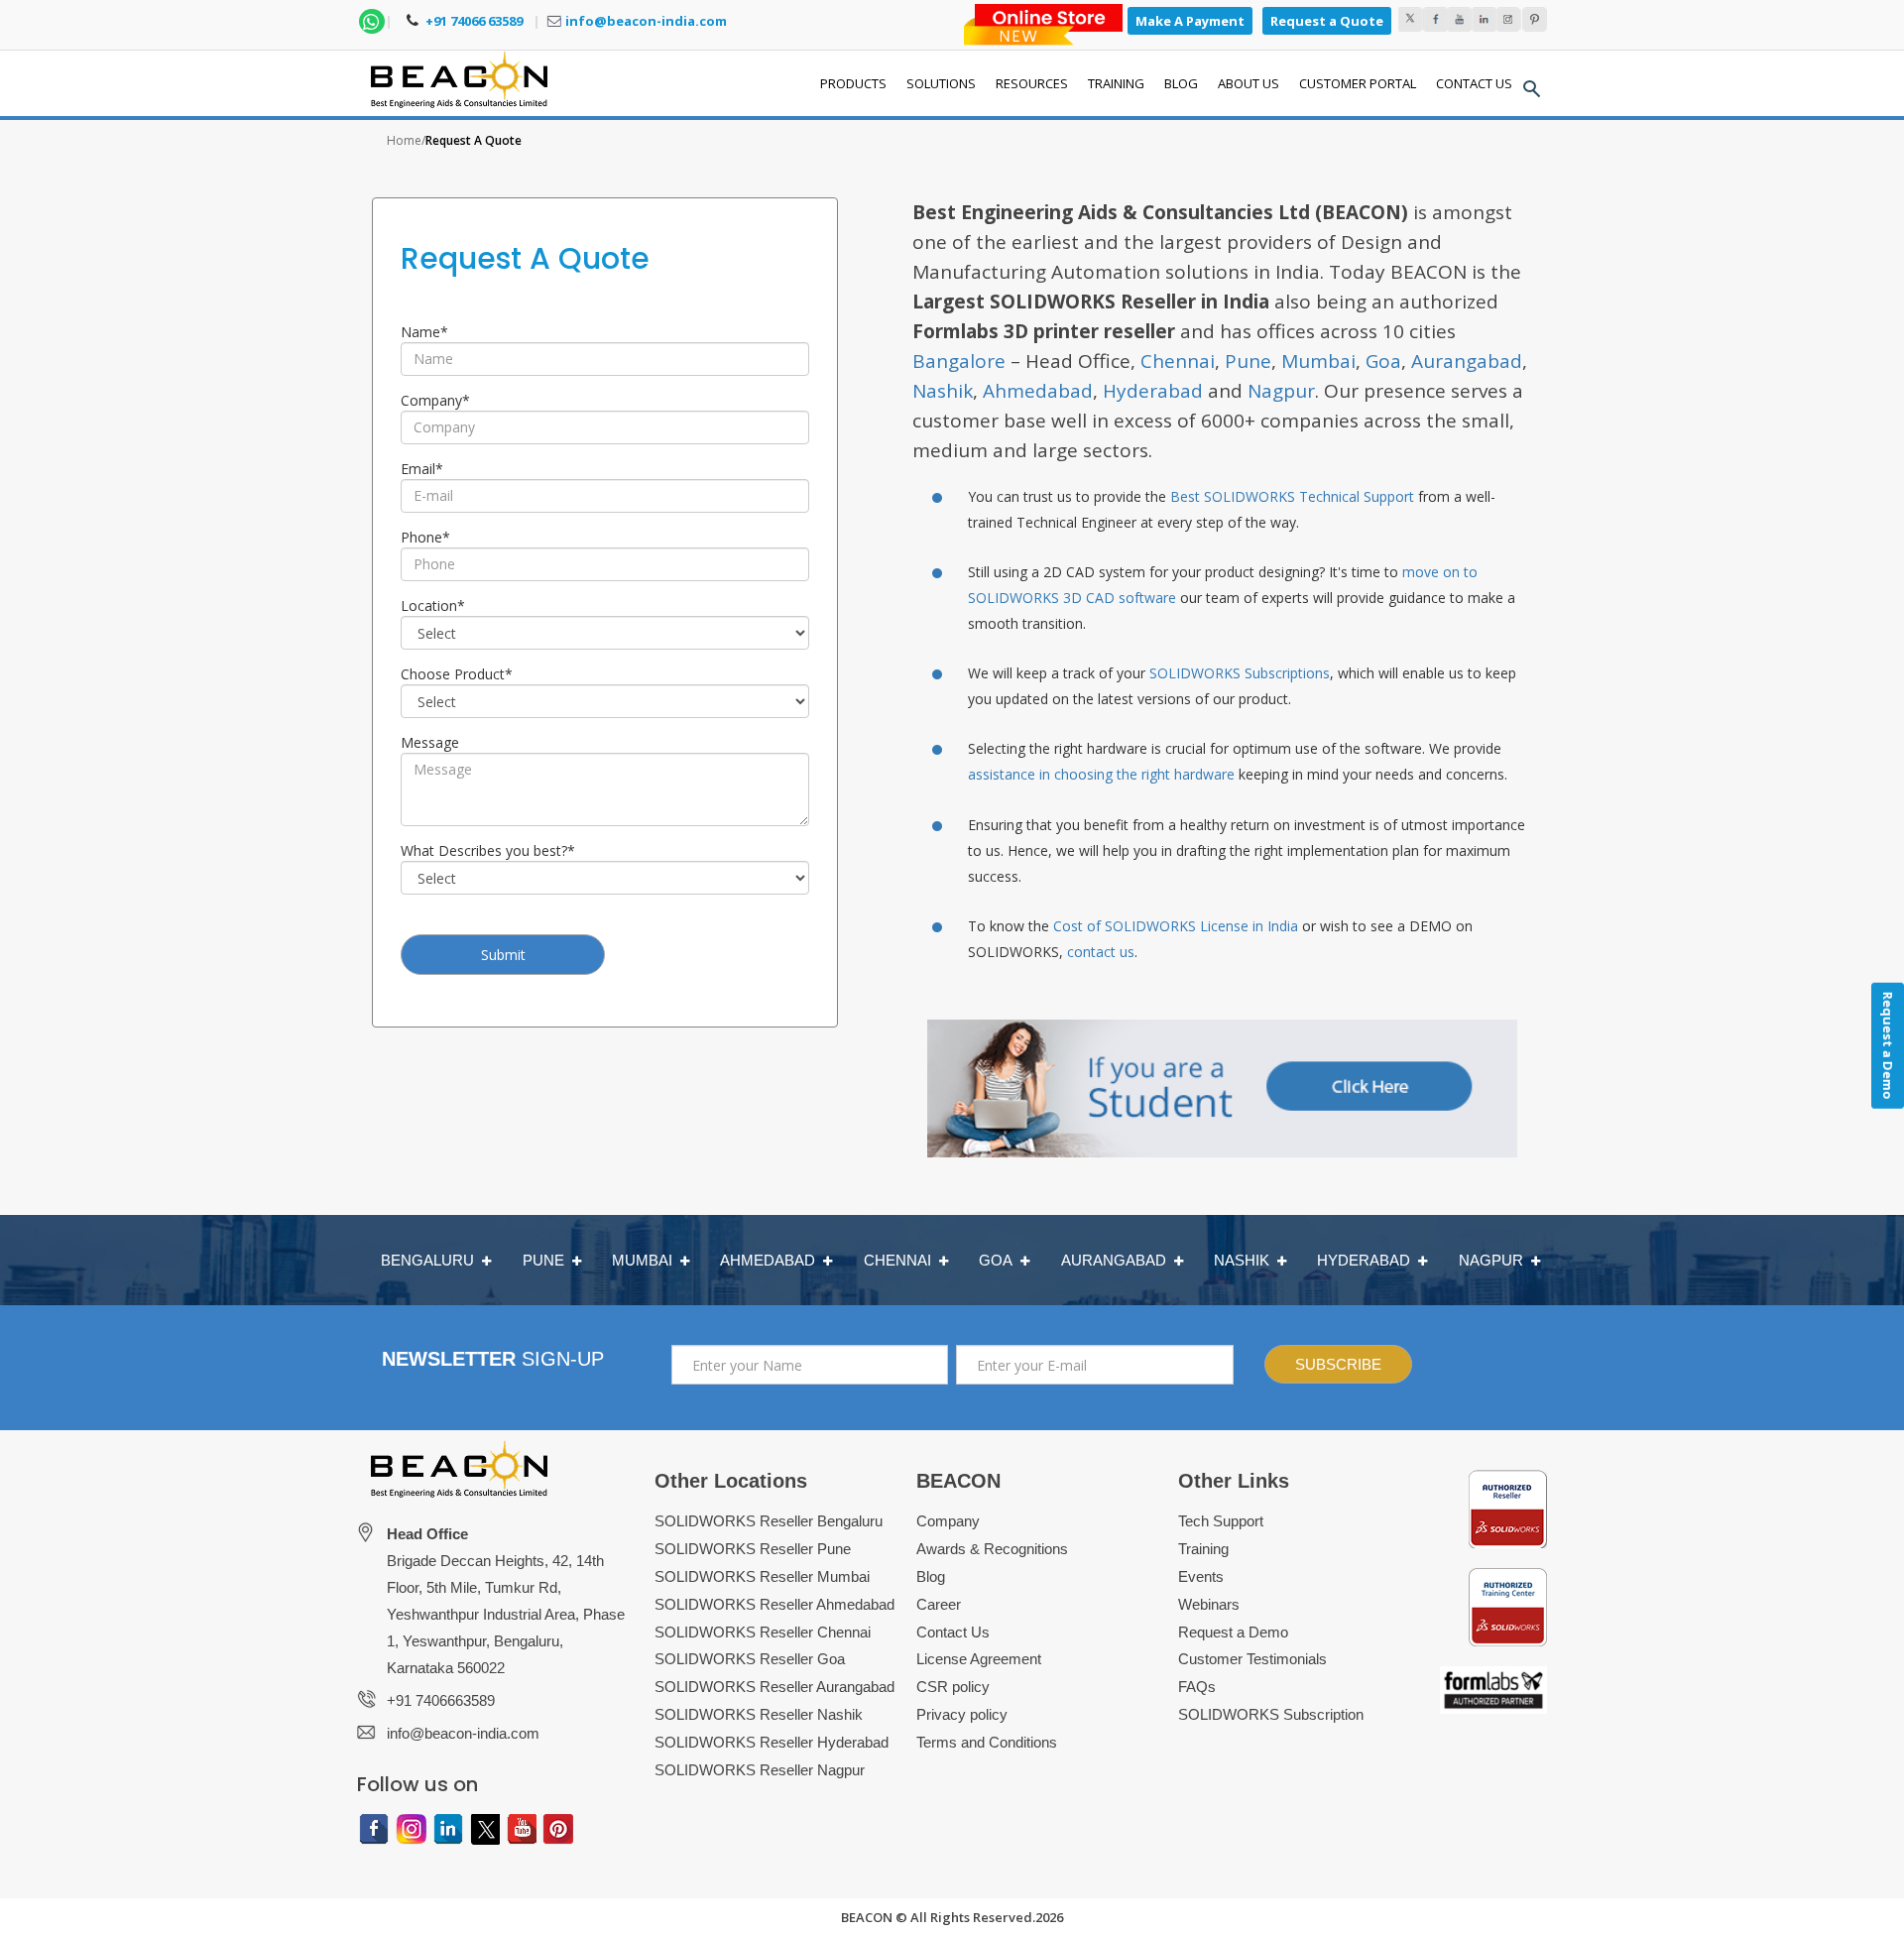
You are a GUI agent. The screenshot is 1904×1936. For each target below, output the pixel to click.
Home (404, 140)
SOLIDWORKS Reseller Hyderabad (772, 1742)
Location (433, 605)
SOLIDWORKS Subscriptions (1240, 673)
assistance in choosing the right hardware (1101, 774)
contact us (1101, 952)
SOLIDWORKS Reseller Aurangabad (774, 1687)
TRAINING (1116, 83)
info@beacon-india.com (646, 21)
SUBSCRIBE (1338, 1364)
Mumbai (1318, 361)
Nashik (943, 391)
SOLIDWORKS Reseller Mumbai (762, 1576)
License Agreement (979, 1659)
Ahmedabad (1038, 391)
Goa (1383, 361)
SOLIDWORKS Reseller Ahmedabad (774, 1604)
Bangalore (959, 361)
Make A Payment (1190, 21)
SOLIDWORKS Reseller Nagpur (760, 1770)
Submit (503, 955)
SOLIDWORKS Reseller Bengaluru (769, 1521)
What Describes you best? (488, 850)
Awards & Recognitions (992, 1549)
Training (1203, 1549)
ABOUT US (1249, 83)
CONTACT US (1474, 83)
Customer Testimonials (1252, 1659)
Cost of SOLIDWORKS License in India (1176, 926)
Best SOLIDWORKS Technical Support (1292, 496)
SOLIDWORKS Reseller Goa (750, 1659)
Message (430, 742)
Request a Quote (1327, 21)
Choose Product (457, 674)
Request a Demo (1233, 1632)
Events (1201, 1576)
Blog (931, 1576)
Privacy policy (962, 1714)
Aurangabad (1467, 361)
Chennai (1178, 361)
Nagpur (1281, 391)
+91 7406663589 (441, 1700)
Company (435, 400)
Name (424, 332)
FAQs (1197, 1687)
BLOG (1181, 83)
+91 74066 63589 (473, 21)
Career (939, 1604)
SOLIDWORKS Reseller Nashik (759, 1714)
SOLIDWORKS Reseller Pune (753, 1549)
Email (422, 469)
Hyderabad (1153, 391)
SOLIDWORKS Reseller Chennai (763, 1632)
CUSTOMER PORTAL (1358, 83)
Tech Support (1221, 1521)
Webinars (1209, 1604)
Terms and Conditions (987, 1742)
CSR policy (953, 1687)
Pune (1248, 361)
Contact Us (953, 1632)
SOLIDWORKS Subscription (1271, 1714)
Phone (425, 537)
